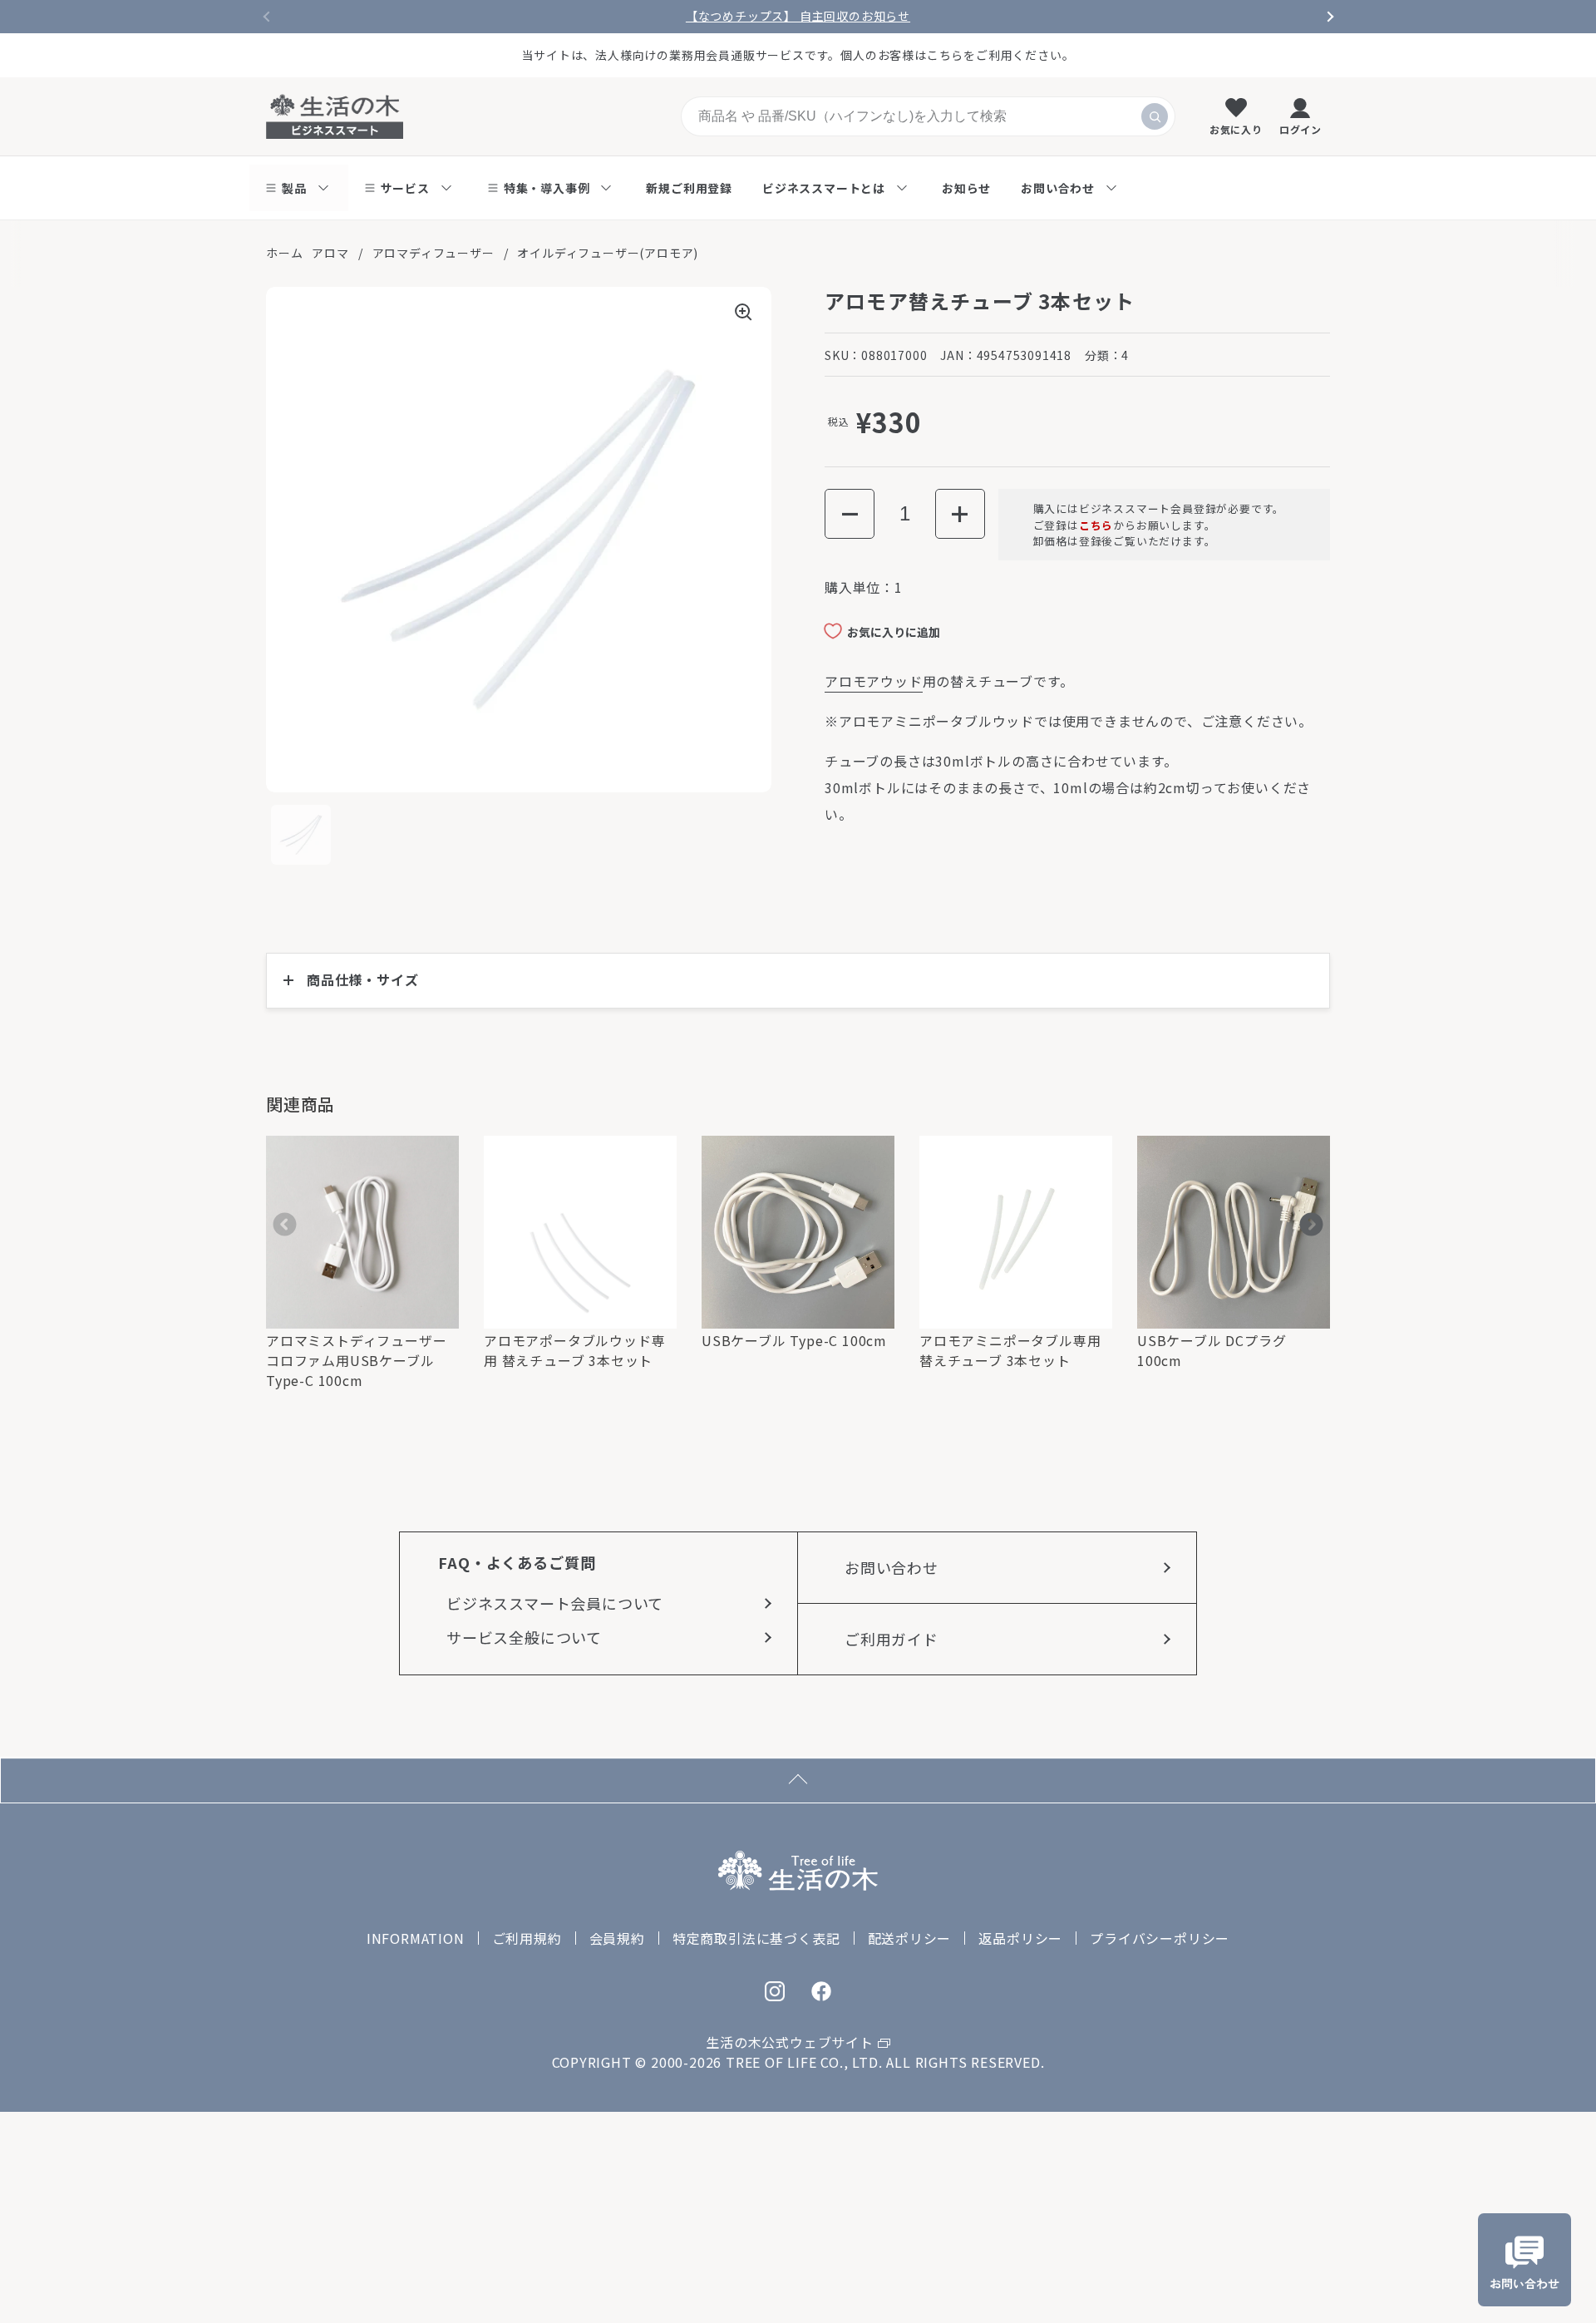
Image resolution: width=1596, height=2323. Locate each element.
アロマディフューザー (433, 253)
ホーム (284, 253)
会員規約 (617, 1938)
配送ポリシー (910, 1938)
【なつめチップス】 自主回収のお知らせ (798, 16)
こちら (1096, 525)
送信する (1155, 116)
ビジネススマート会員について (555, 1603)
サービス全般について (524, 1637)
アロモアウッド (874, 681)
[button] (850, 515)
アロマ (330, 253)
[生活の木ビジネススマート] (335, 116)
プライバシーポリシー (1160, 1938)
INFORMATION (416, 1938)
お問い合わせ (892, 1567)
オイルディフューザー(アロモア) (608, 253)
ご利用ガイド (892, 1639)
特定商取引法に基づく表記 (756, 1938)
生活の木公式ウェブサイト (790, 2042)
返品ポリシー (1020, 1938)
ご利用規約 (527, 1938)
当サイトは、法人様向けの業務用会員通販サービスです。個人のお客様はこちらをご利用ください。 (798, 55)
